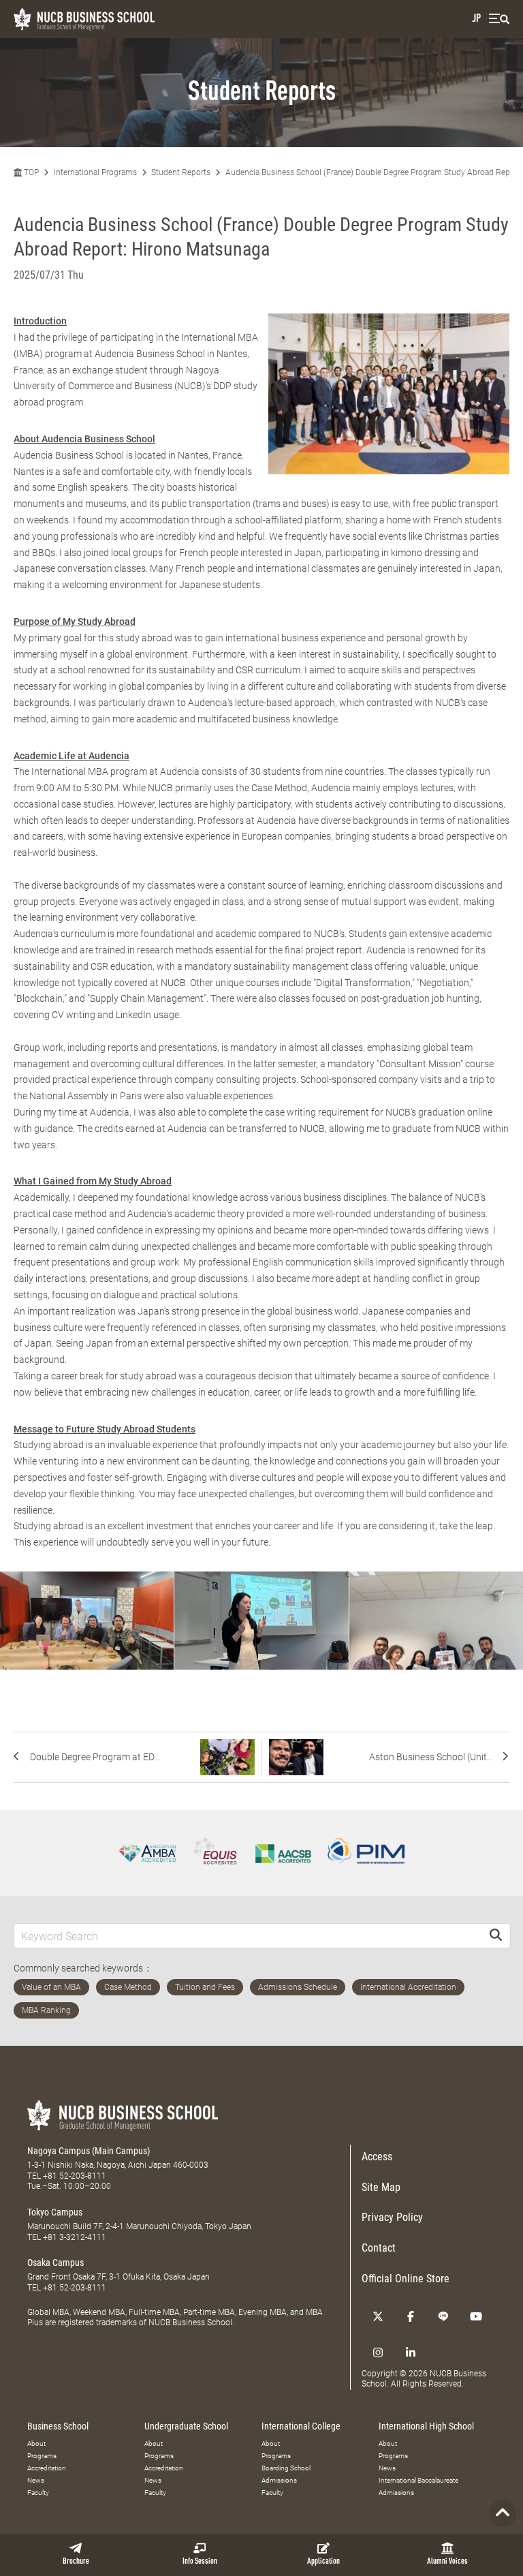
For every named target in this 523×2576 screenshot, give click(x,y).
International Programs (95, 172)
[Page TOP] (503, 2513)
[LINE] (443, 2316)
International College (301, 2426)
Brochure (76, 2562)
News (36, 2480)
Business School (58, 2426)
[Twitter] (378, 2316)
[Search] (496, 1936)
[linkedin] (411, 2352)
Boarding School (286, 2468)
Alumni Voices (447, 2562)
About (36, 2443)
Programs (42, 2456)
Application (323, 2562)
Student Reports (181, 172)
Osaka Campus (56, 2263)
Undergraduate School (186, 2426)
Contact (379, 2248)
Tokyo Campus (55, 2212)
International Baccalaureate (418, 2480)
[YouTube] (476, 2316)
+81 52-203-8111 (75, 2176)
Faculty (38, 2493)
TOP (30, 172)
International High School (426, 2426)
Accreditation (47, 2468)
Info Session (200, 2562)
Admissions (279, 2480)
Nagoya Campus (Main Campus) (89, 2151)
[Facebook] (411, 2316)
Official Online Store (406, 2279)
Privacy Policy (392, 2217)
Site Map (381, 2187)
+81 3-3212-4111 (75, 2237)
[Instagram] (378, 2352)
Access (377, 2157)
